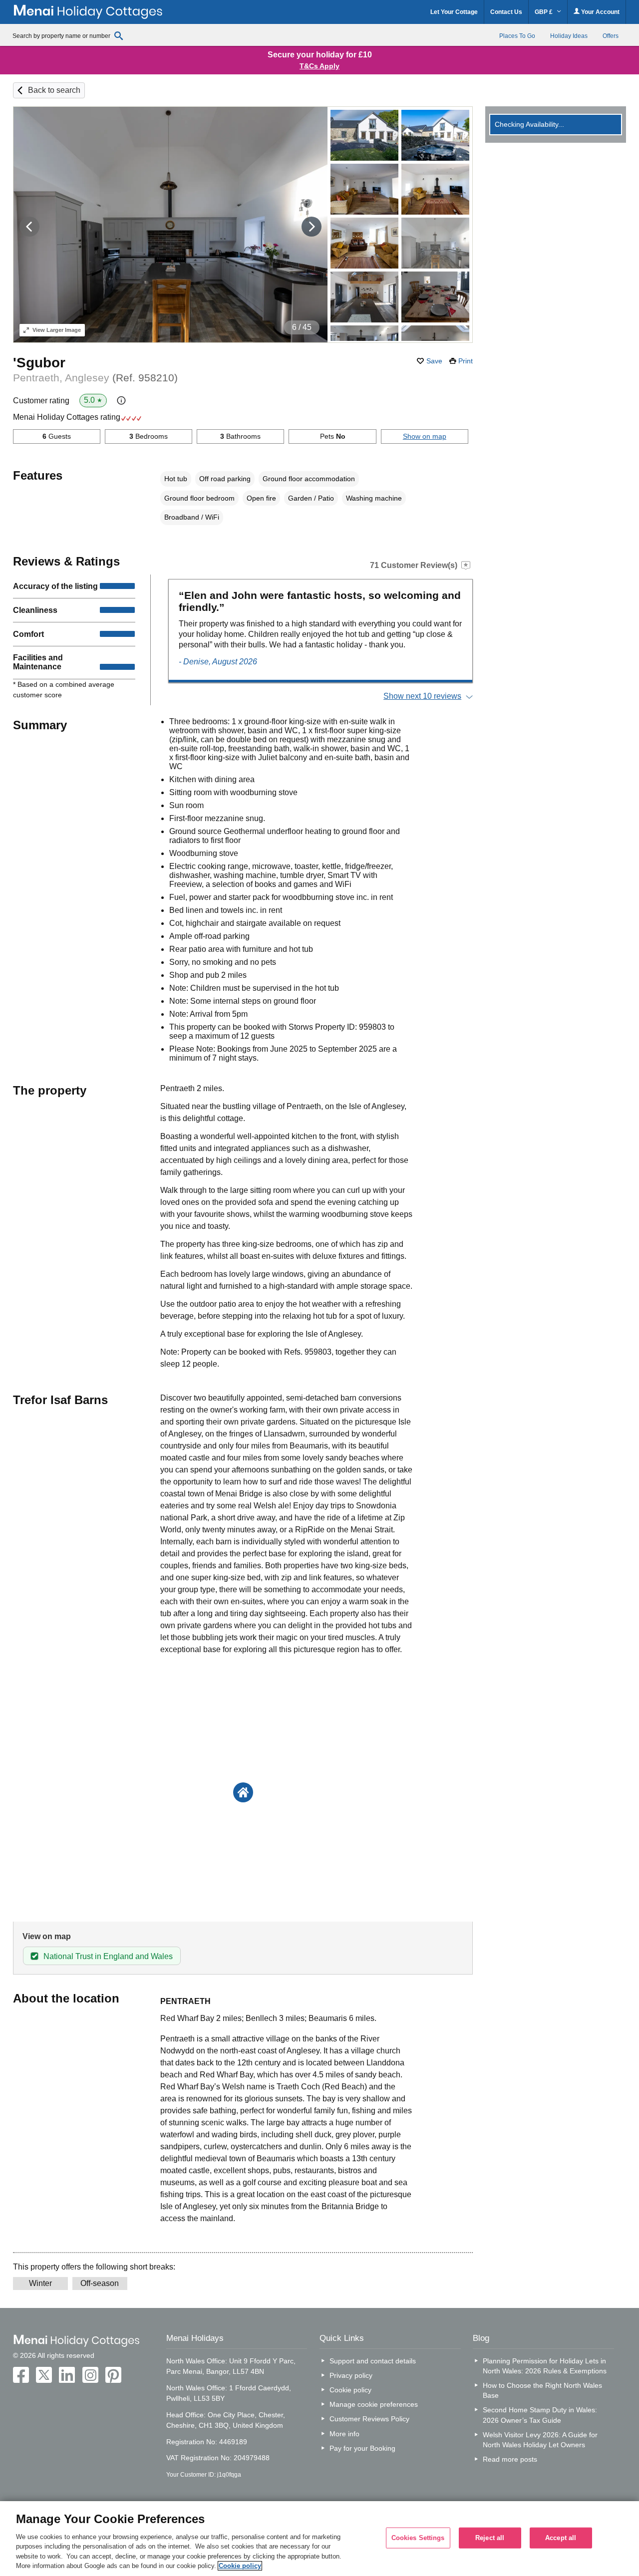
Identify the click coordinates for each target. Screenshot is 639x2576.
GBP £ (544, 12)
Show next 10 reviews (422, 696)
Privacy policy (351, 2375)
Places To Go (517, 36)
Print (466, 361)
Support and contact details (373, 2361)
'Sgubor (39, 363)
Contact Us (506, 12)
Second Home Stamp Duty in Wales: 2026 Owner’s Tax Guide (540, 2415)
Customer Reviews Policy (369, 2419)
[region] (319, 2539)
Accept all (561, 2538)
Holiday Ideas (569, 36)
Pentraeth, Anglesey (95, 378)
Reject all (490, 2538)
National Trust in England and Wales (108, 1956)
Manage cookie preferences (374, 2404)
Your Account (600, 12)
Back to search (54, 90)
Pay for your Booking (362, 2448)
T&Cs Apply (319, 66)
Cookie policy (350, 2390)
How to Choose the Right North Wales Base (542, 2390)
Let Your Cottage (454, 12)
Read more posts (510, 2459)
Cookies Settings (418, 2538)
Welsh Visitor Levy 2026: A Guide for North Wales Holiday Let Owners (540, 2440)
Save (434, 361)
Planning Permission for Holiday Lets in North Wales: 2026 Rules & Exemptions (545, 2366)
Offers (611, 36)
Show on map (425, 436)
